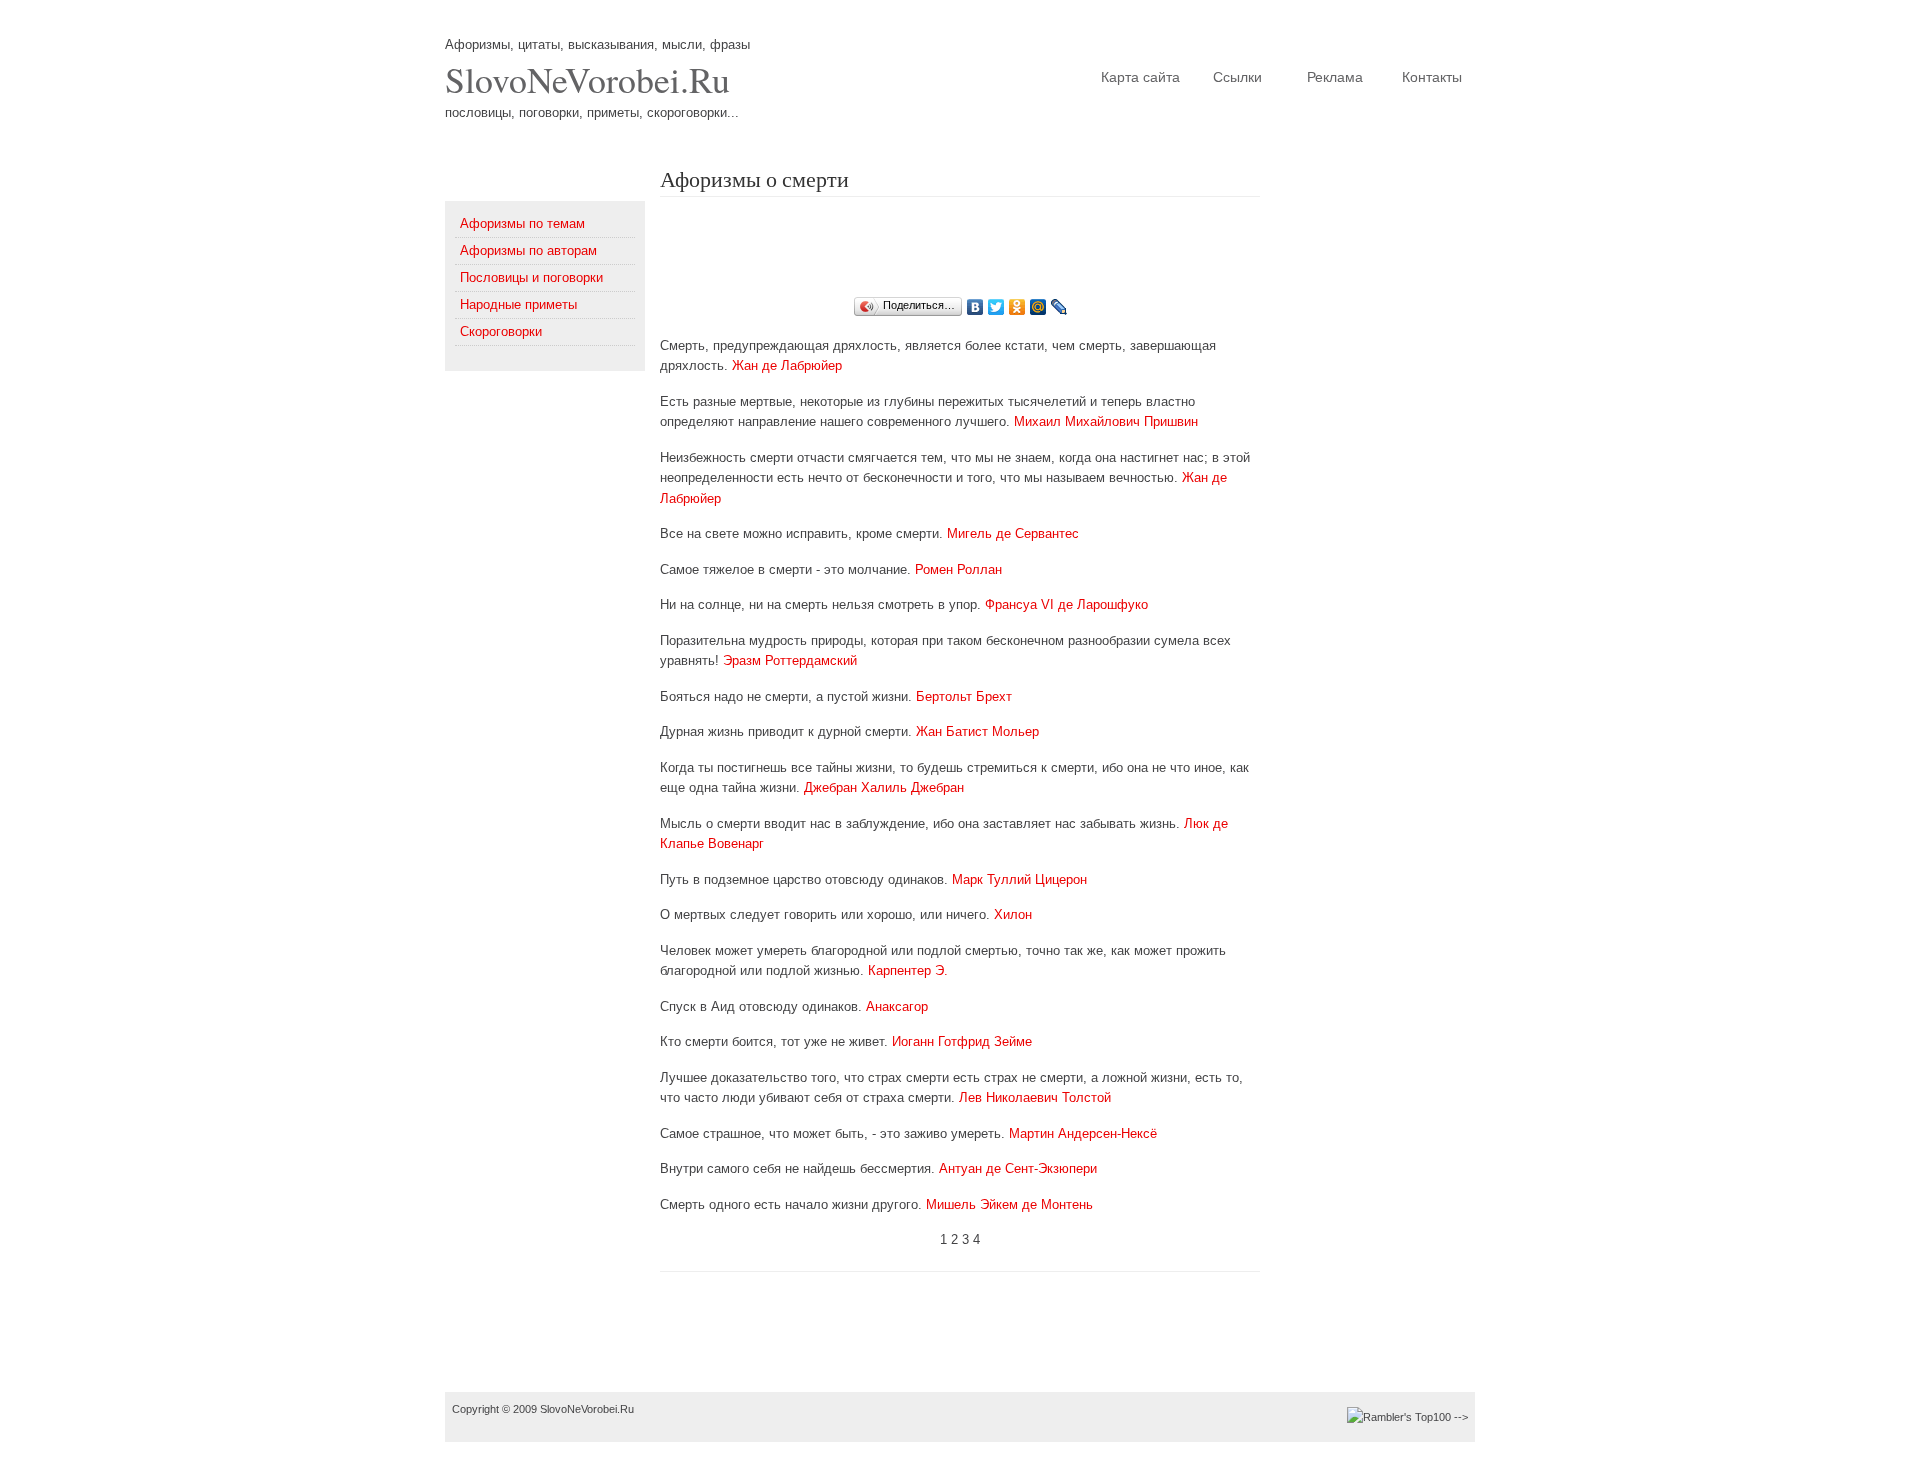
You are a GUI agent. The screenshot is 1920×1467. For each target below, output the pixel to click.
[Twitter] (996, 307)
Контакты (1432, 77)
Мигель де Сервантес (1013, 533)
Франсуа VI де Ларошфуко (1066, 604)
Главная (1044, 77)
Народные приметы (518, 304)
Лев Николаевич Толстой (1035, 1097)
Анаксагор (897, 1006)
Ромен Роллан (958, 569)
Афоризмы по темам (522, 223)
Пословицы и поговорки (531, 277)
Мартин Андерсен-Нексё (1083, 1133)
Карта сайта (1140, 77)
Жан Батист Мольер (977, 731)
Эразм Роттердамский (790, 660)
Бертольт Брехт (964, 696)
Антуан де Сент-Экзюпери (1018, 1168)
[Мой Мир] (1038, 307)
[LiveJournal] (1059, 307)
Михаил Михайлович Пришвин (1106, 421)
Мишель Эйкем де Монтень (1009, 1204)
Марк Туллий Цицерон (1019, 879)
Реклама (1335, 77)
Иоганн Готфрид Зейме (962, 1041)
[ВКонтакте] (975, 307)
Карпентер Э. (908, 970)
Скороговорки (501, 331)
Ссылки (1237, 77)
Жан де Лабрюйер (787, 365)
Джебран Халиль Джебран (884, 787)
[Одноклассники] (1017, 307)
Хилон (1013, 914)
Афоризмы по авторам (528, 250)
